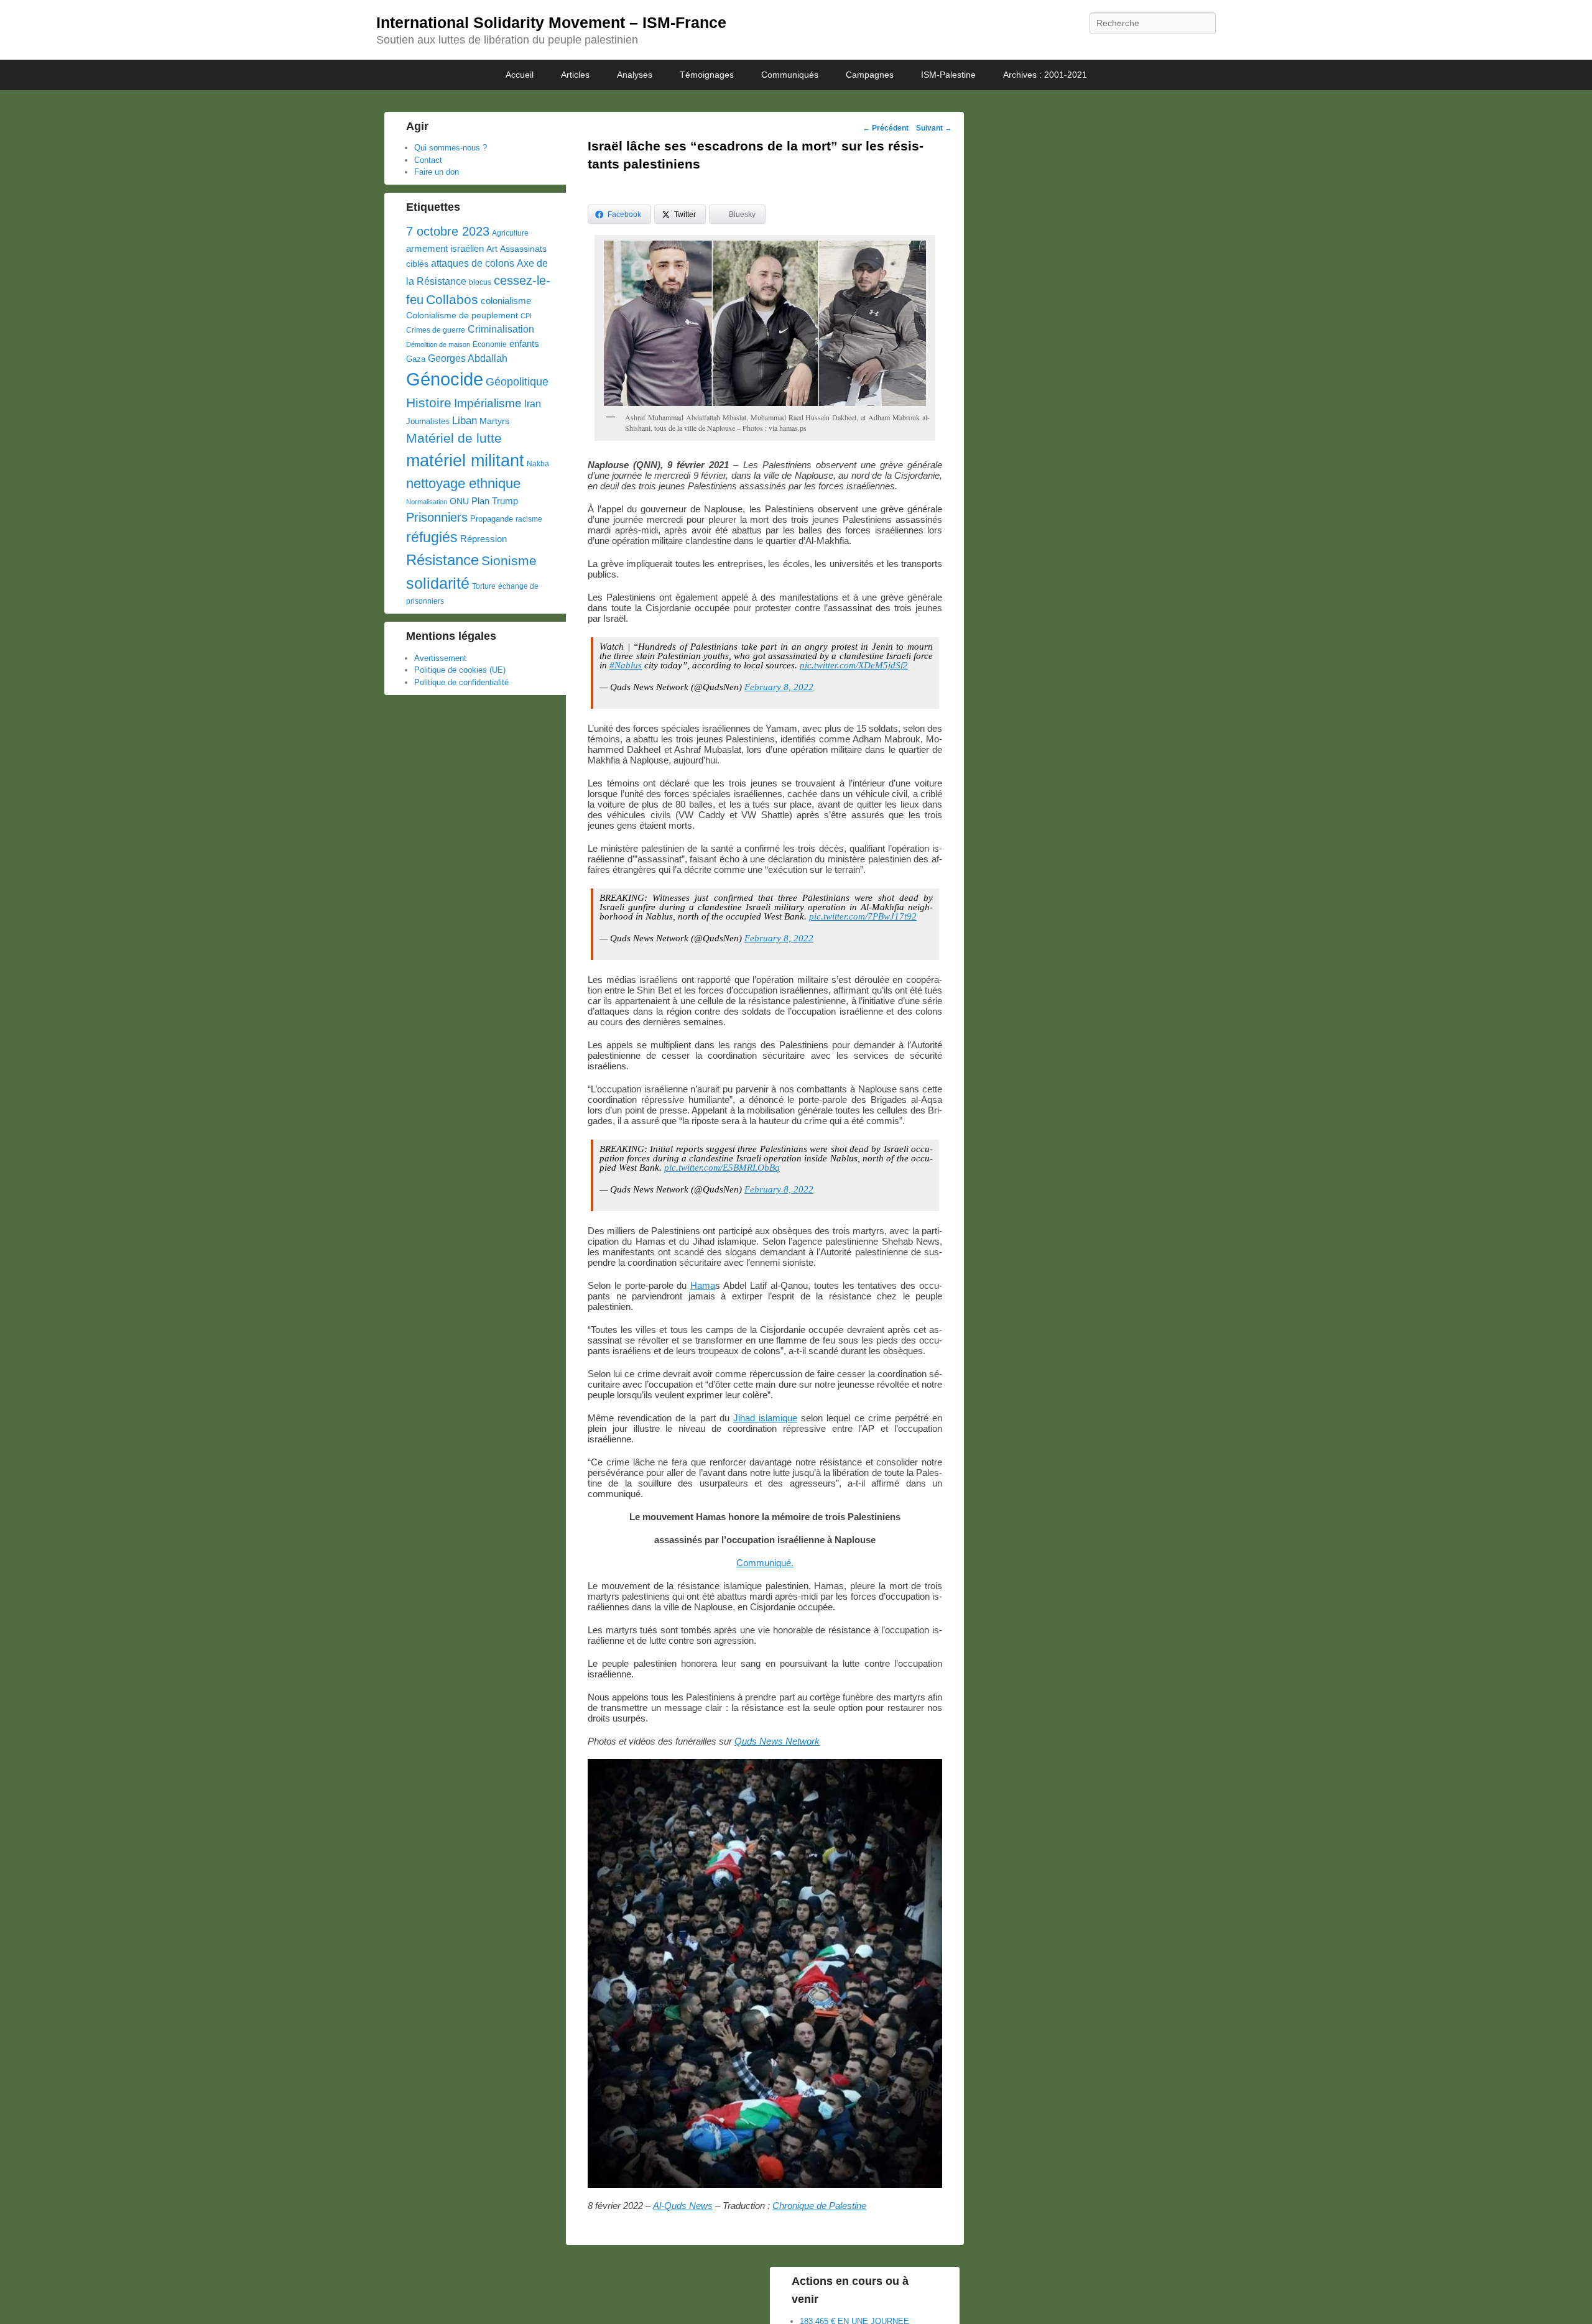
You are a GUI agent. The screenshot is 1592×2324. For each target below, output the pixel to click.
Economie (490, 344)
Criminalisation (501, 329)
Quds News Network (777, 1741)
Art (492, 249)
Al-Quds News (683, 2206)
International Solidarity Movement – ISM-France (551, 22)
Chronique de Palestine (819, 2206)
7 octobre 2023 (448, 231)
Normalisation (427, 502)
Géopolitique (517, 382)
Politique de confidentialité (461, 682)
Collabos (452, 299)
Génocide (445, 379)
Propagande (492, 519)
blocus (480, 282)
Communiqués (790, 75)
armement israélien (445, 248)
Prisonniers (437, 517)
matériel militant (465, 461)
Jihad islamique (765, 1418)
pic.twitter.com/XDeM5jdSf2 (854, 665)
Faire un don (437, 172)
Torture (484, 586)
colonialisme (506, 301)
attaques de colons (473, 263)
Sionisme (509, 560)
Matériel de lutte (454, 438)
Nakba (538, 464)
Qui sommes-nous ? (451, 148)
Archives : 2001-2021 (1045, 75)
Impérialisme (488, 403)
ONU (459, 501)
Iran (533, 403)
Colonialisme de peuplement (462, 316)
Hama (703, 1285)
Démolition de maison (438, 344)
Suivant (934, 128)
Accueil (520, 75)
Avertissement (440, 658)
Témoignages (707, 75)
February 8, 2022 (779, 687)
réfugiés (432, 537)
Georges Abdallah (468, 358)
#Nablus (626, 665)
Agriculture (510, 233)
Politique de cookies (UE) (460, 670)
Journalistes (428, 421)
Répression (484, 539)
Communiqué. (765, 1563)
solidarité (438, 583)
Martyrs (494, 421)
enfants (524, 344)
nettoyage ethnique (463, 483)
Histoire (429, 403)
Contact (428, 160)
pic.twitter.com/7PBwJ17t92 (863, 916)
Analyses (635, 75)
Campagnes (870, 75)
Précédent (886, 128)
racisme (529, 519)
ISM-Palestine (948, 75)
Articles (575, 75)
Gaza (416, 359)
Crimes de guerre (436, 330)
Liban (465, 420)
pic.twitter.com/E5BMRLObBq (722, 1168)
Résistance (442, 560)
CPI (526, 316)
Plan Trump (495, 501)
